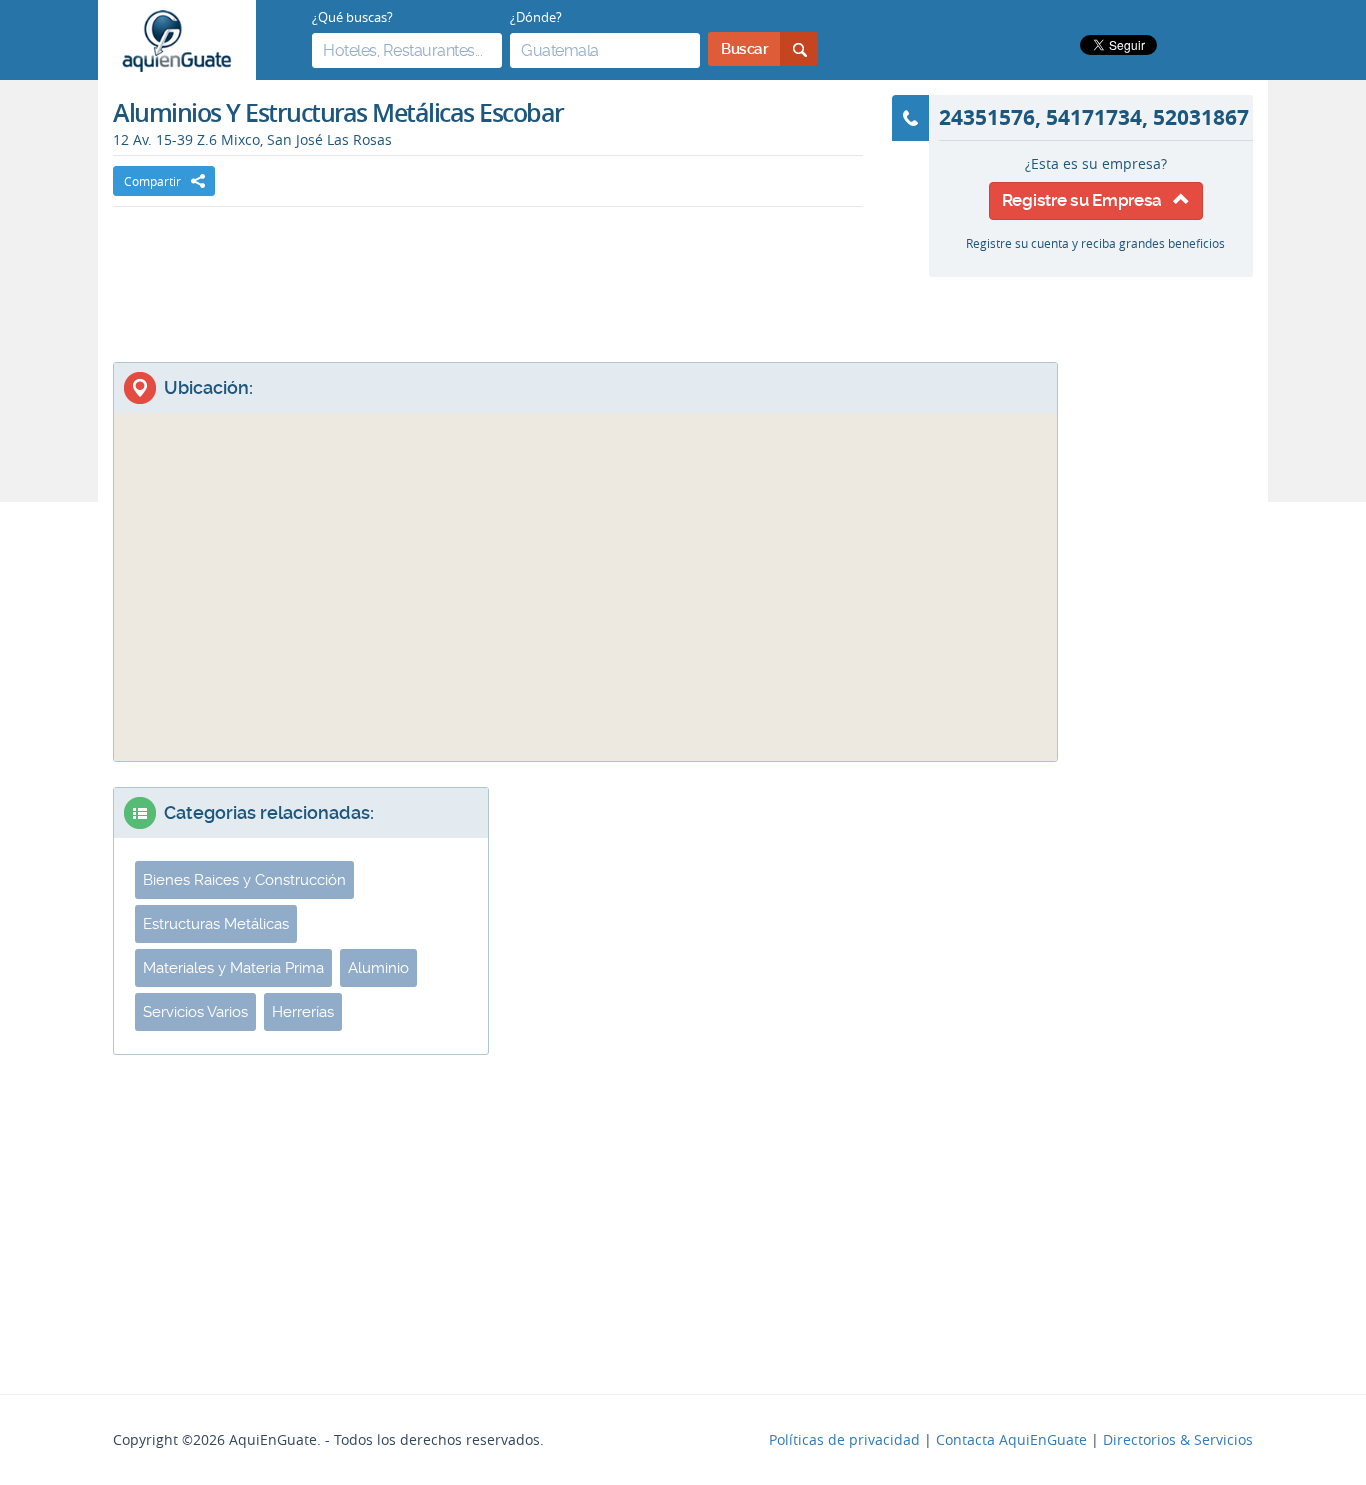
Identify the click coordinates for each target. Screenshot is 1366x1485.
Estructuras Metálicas (216, 924)
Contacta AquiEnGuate (1011, 1440)
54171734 (1094, 117)
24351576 (987, 117)
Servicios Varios (195, 1012)
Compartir (152, 181)
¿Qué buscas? (352, 17)
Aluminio (378, 968)
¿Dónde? (536, 17)
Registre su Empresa (1087, 200)
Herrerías (303, 1012)
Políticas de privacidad (844, 1440)
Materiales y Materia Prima (233, 968)
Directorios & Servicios (1178, 1440)
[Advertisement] (488, 267)
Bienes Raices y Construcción (244, 880)
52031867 (1201, 117)
